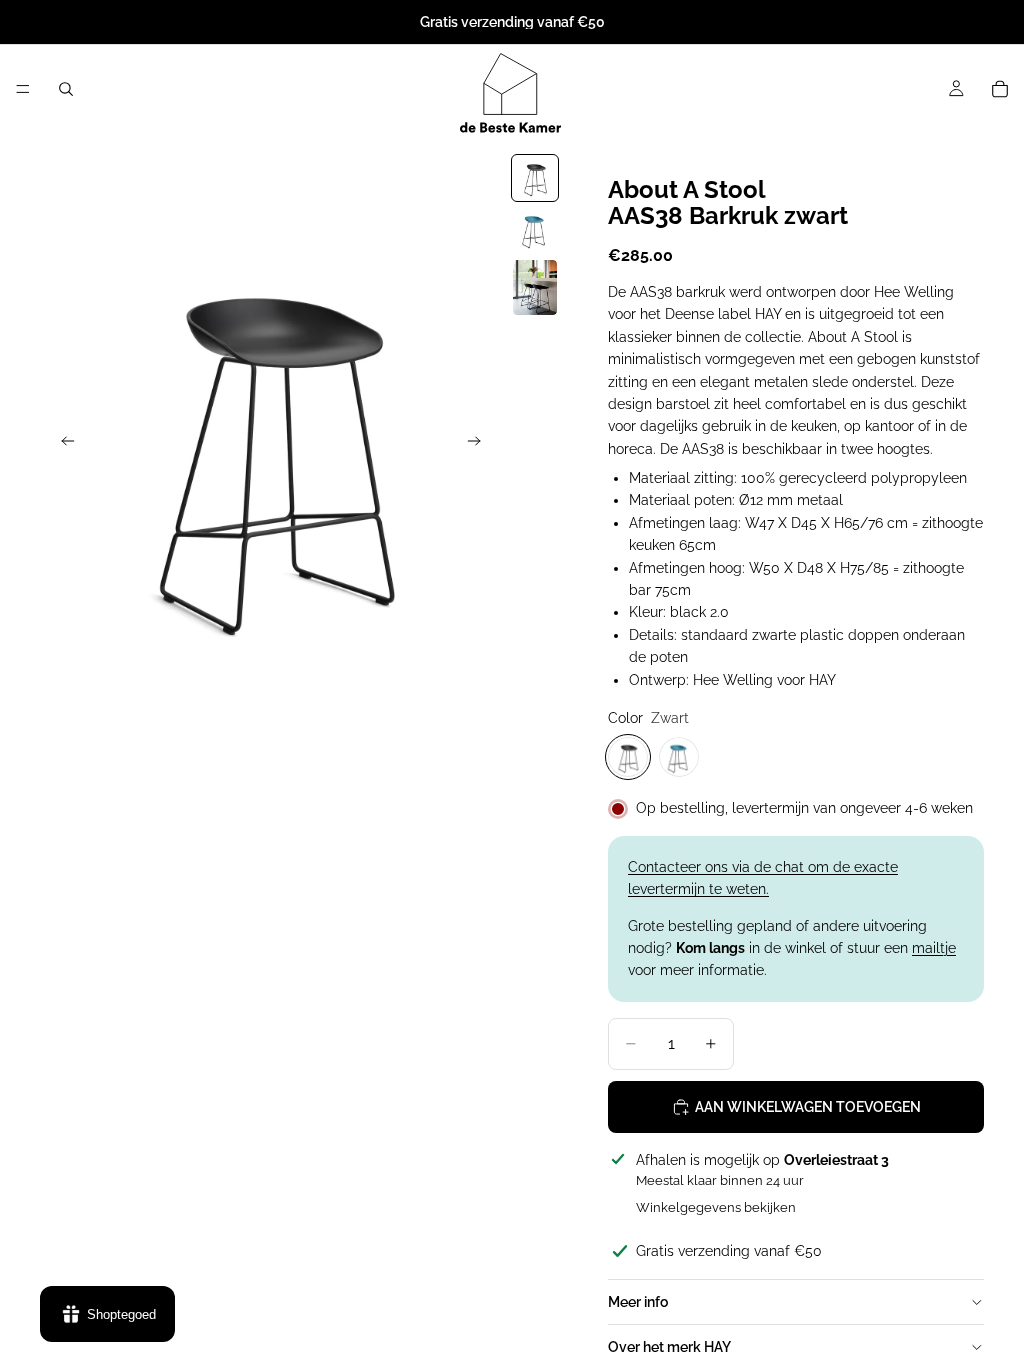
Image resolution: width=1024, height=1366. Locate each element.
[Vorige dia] (62, 444)
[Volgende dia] (480, 444)
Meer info (638, 1302)
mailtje (934, 948)
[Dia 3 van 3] (535, 287)
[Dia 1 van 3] (535, 178)
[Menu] (23, 89)
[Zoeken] (66, 89)
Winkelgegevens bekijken (716, 1207)
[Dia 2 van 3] (535, 230)
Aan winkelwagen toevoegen (808, 1107)
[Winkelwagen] (1000, 89)
